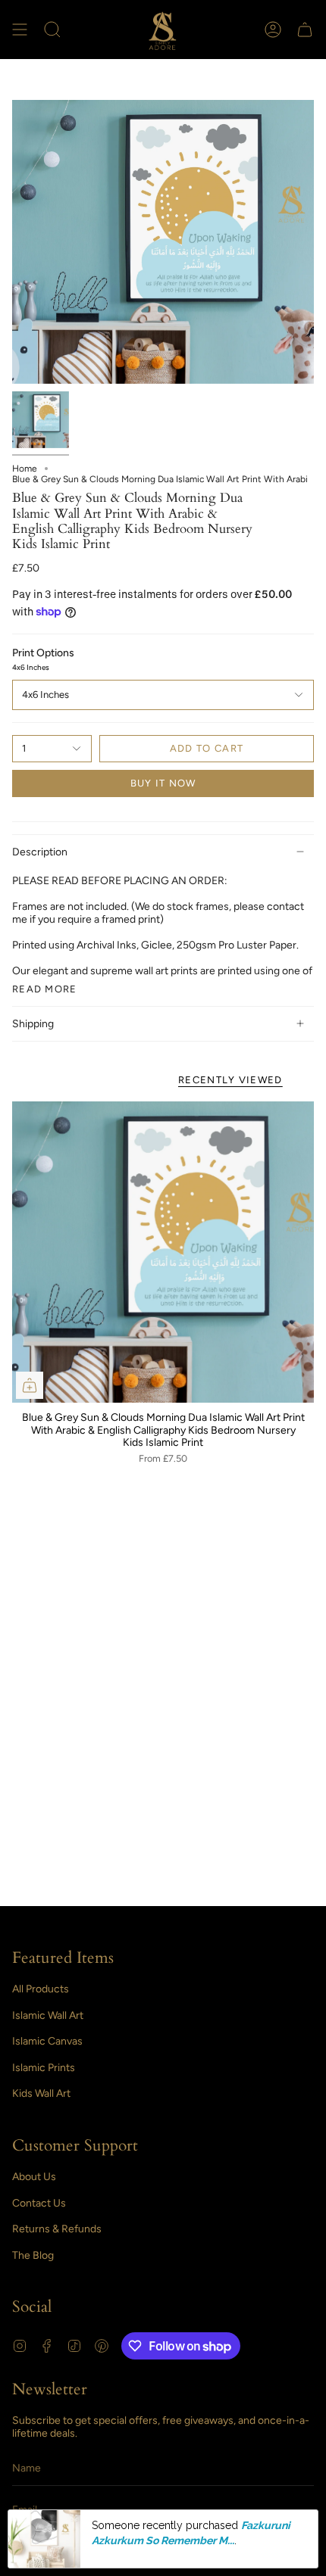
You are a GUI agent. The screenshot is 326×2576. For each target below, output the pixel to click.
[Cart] (305, 30)
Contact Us (39, 2203)
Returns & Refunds (57, 2229)
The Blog (33, 2255)
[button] (52, 30)
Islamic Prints (44, 2068)
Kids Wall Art (41, 2093)
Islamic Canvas (47, 2041)
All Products (41, 1989)
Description (40, 852)
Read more (45, 989)
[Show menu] (20, 30)
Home (25, 469)
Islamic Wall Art (48, 2015)
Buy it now (163, 783)
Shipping (33, 1024)
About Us (34, 2177)
